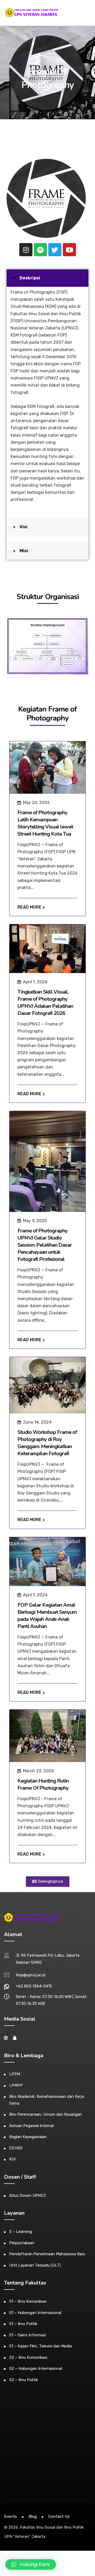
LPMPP (16, 2085)
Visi (23, 527)
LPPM (15, 2074)
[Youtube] (69, 250)
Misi (24, 551)
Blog (33, 2516)
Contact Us (59, 2516)
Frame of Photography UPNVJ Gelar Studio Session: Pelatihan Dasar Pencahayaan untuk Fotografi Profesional (45, 1245)
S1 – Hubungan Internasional (35, 2313)
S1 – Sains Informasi (28, 2335)
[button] (48, 1882)
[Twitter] (55, 250)
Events (10, 2516)
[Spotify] (40, 250)
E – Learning (21, 2232)
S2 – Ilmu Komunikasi (28, 2357)
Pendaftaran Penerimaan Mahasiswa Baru (47, 2254)
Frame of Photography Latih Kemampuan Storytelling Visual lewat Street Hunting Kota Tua (45, 823)
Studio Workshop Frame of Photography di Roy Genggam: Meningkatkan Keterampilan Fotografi (47, 1443)
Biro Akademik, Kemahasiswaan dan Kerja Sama (47, 2100)
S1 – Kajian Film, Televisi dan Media (41, 2346)
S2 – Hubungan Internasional (36, 2368)
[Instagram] (26, 250)
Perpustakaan (22, 2243)
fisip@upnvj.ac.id (31, 1975)
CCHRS (16, 2148)
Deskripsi (30, 278)
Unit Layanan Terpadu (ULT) (35, 2265)
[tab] (47, 278)
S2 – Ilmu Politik (24, 2380)
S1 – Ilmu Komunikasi (28, 2301)
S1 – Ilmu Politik (23, 2324)
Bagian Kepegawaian (28, 2137)
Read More (30, 907)
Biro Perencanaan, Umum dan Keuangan (46, 2114)
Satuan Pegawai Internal (31, 2126)
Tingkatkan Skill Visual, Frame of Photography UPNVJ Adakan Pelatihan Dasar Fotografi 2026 (45, 1003)
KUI (12, 2159)
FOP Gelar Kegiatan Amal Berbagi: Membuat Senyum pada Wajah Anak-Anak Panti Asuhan (47, 1616)
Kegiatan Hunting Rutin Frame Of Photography (43, 1784)
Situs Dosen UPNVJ (27, 2195)
